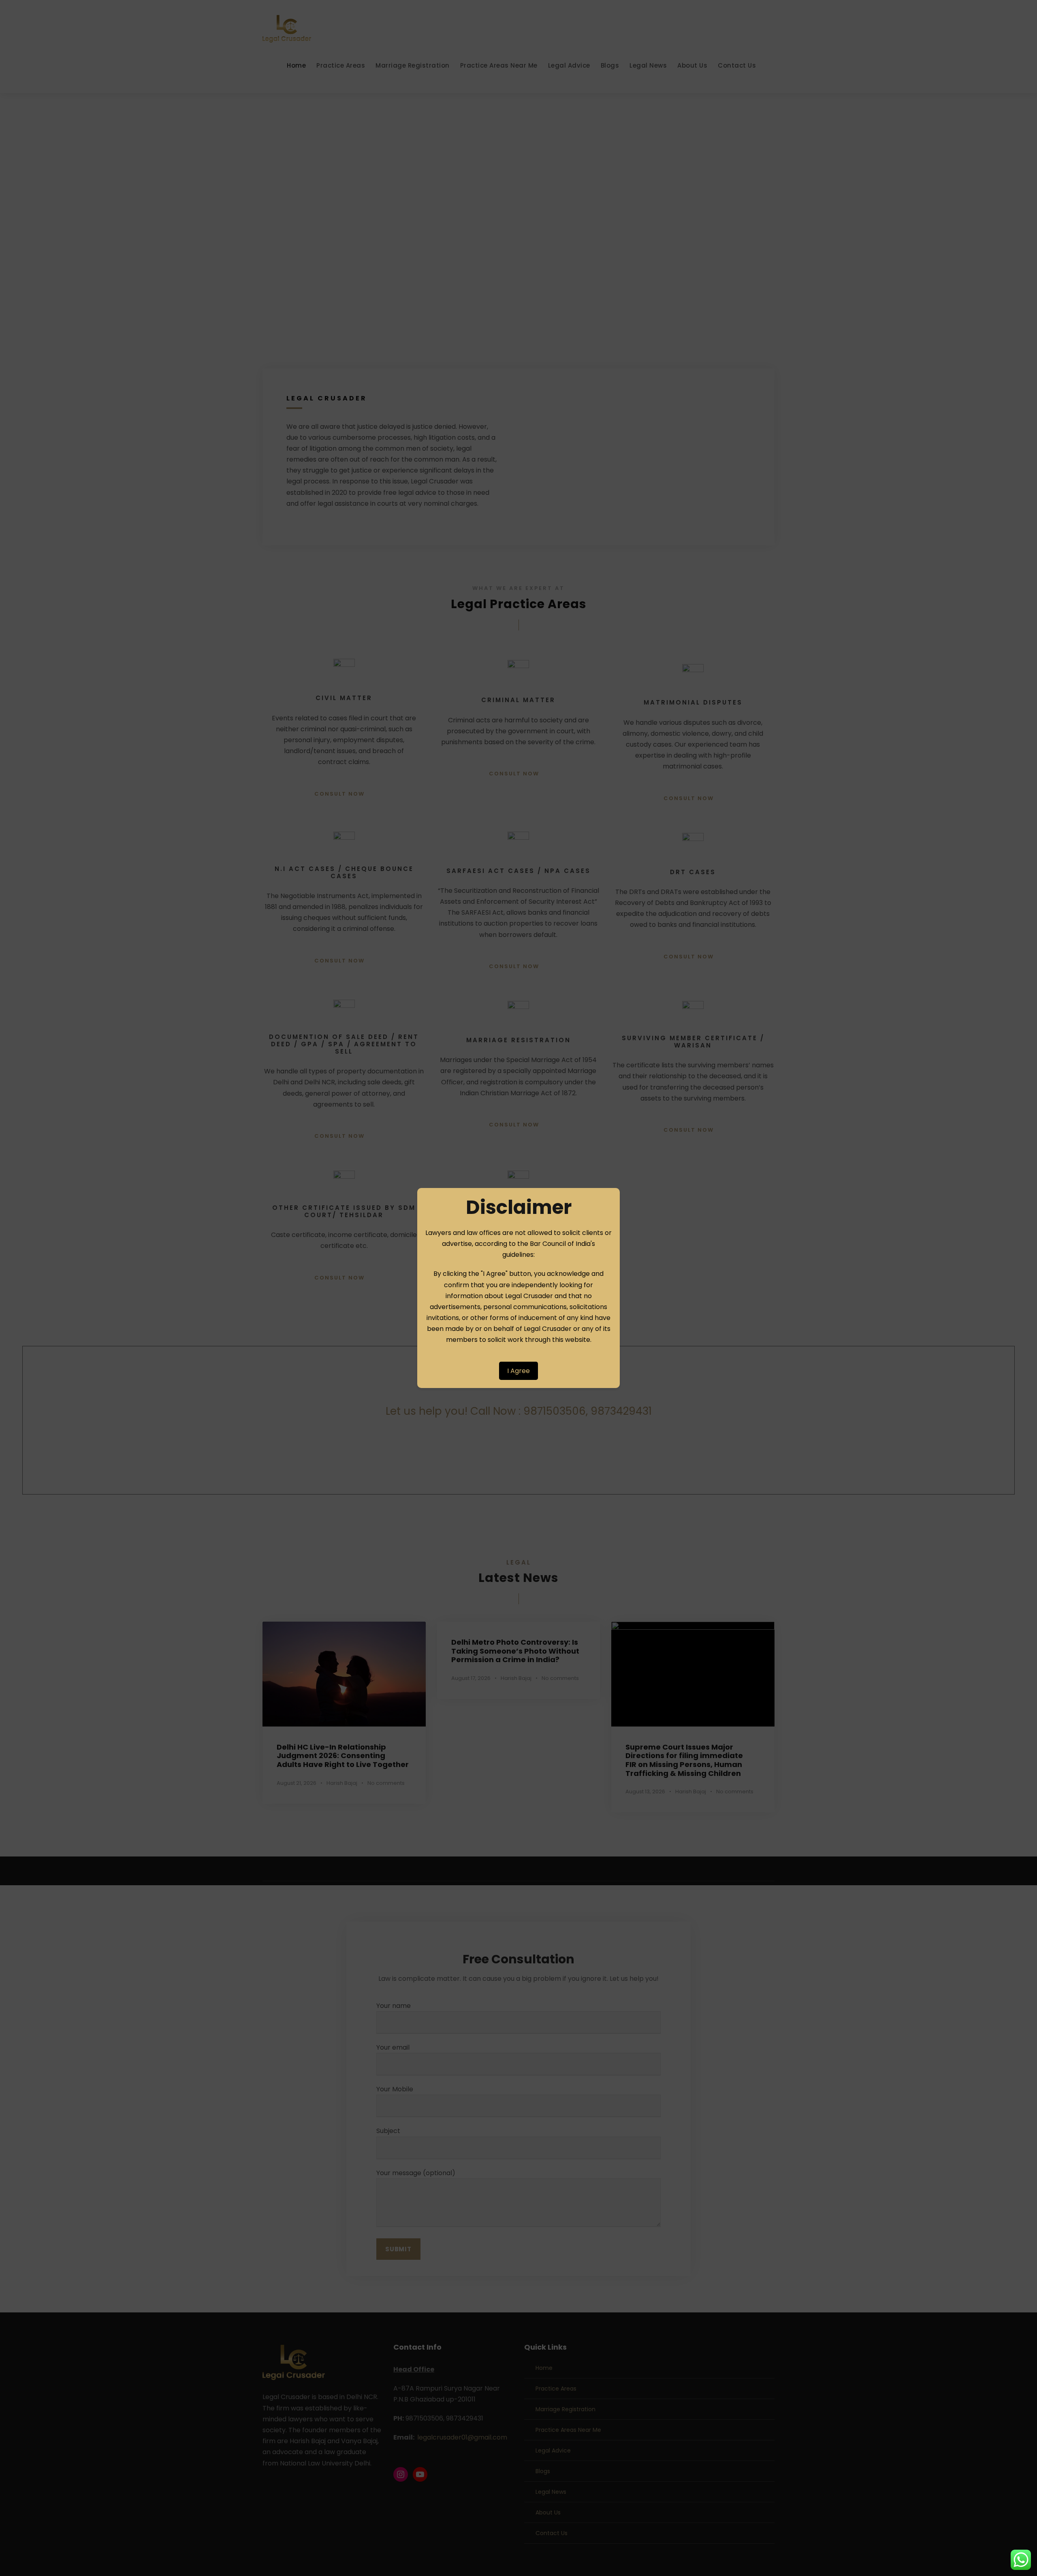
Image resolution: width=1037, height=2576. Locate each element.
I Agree (518, 1371)
